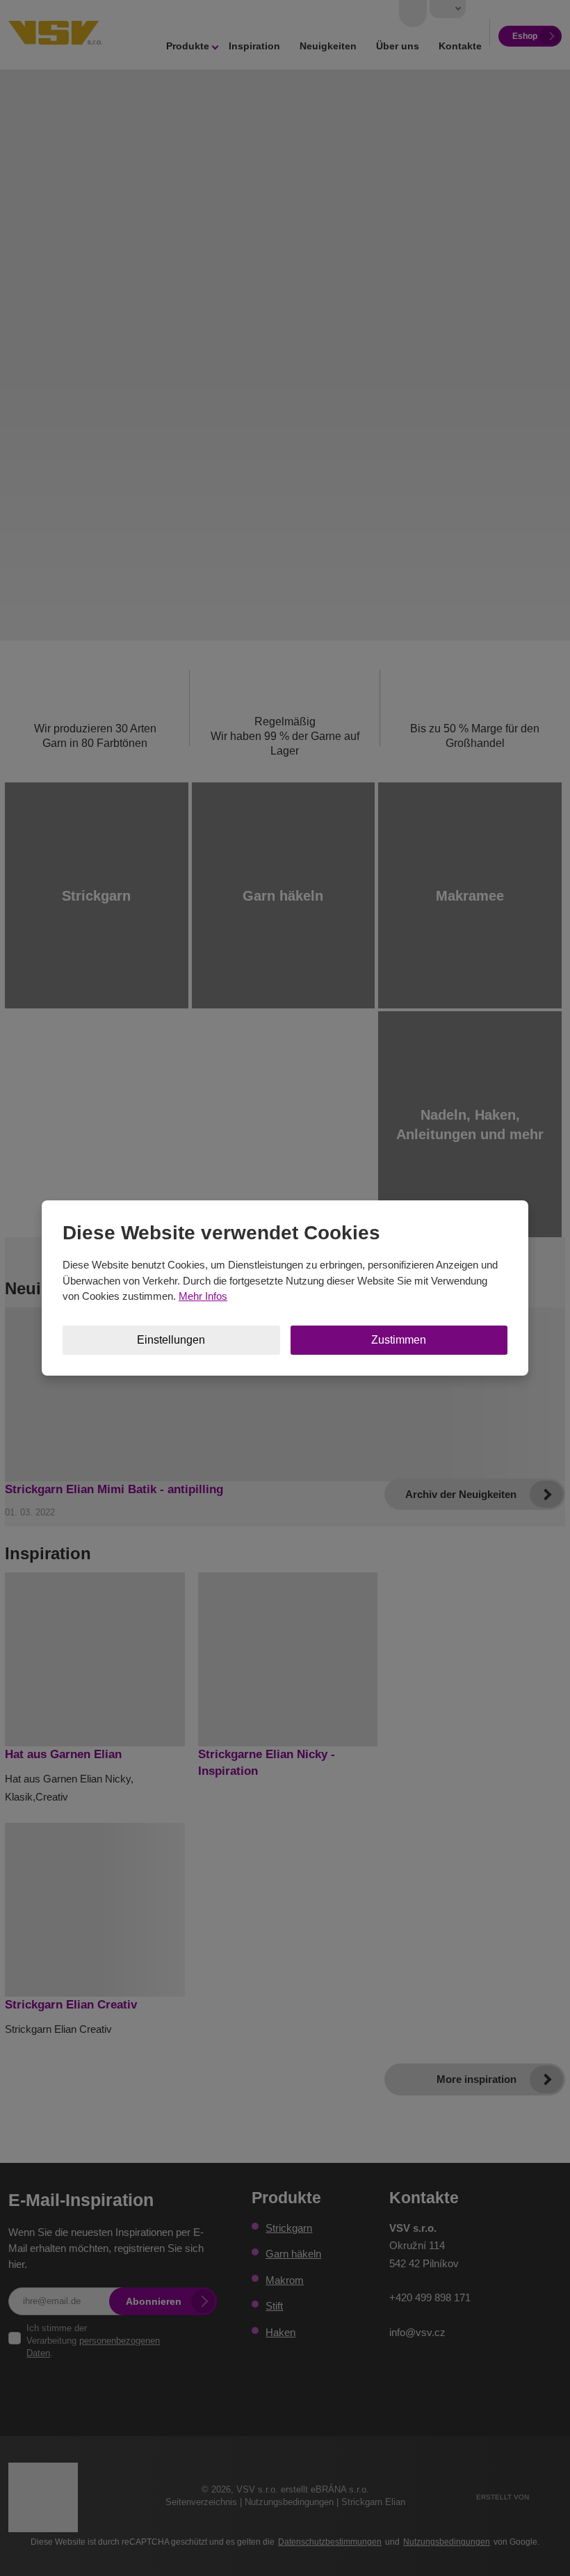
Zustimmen (399, 1340)
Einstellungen (171, 1340)
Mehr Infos (203, 1296)
